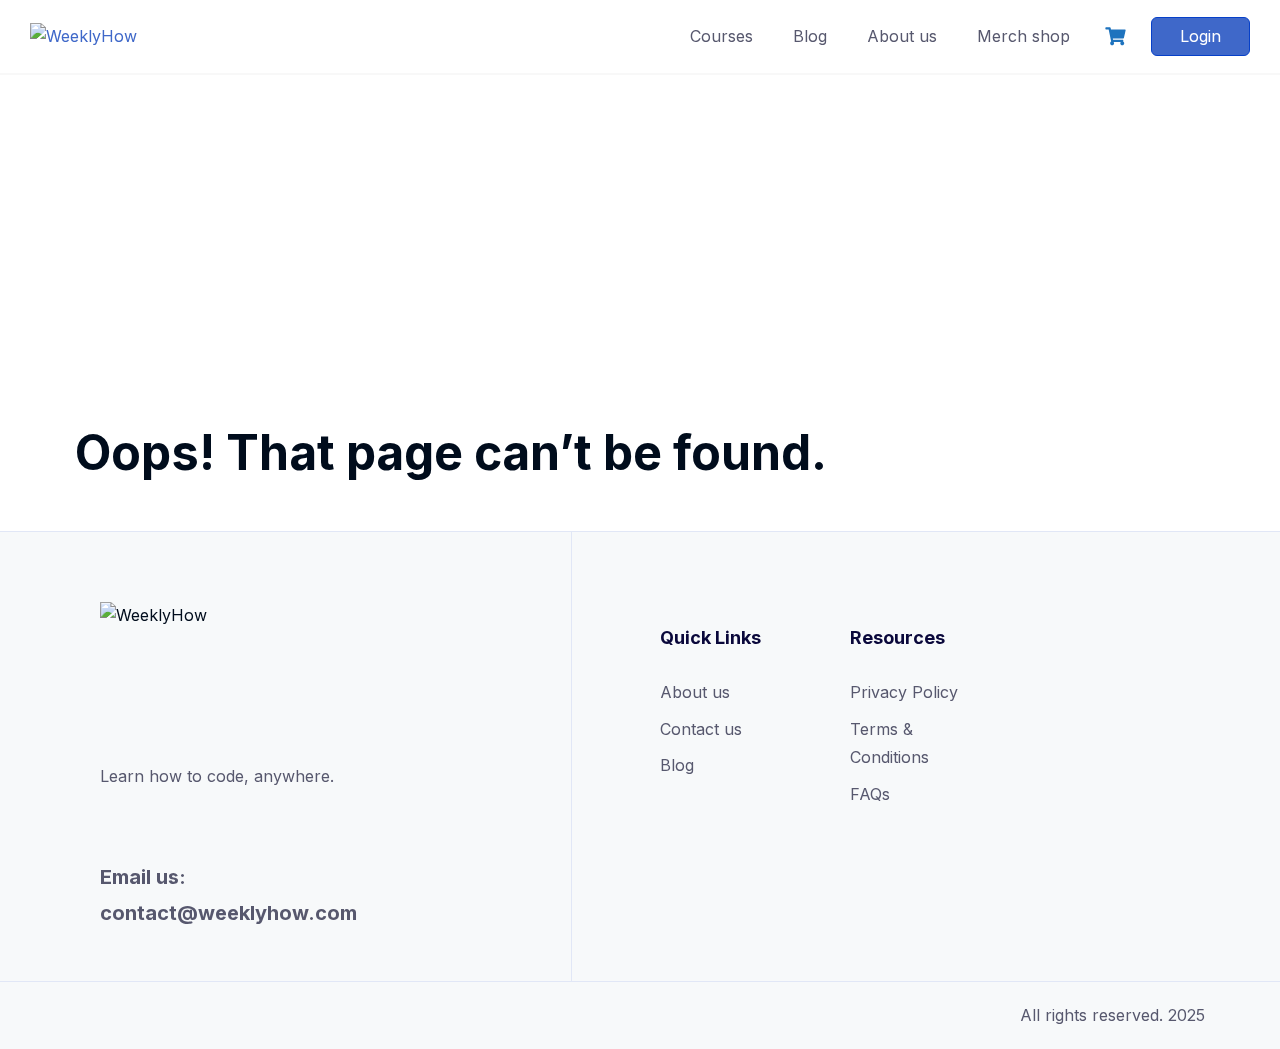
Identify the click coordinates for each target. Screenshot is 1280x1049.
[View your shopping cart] (1118, 36)
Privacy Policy (904, 692)
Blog (810, 36)
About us (902, 36)
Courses (721, 36)
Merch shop (1023, 36)
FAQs (870, 794)
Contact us (701, 729)
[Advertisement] (640, 225)
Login (1200, 36)
